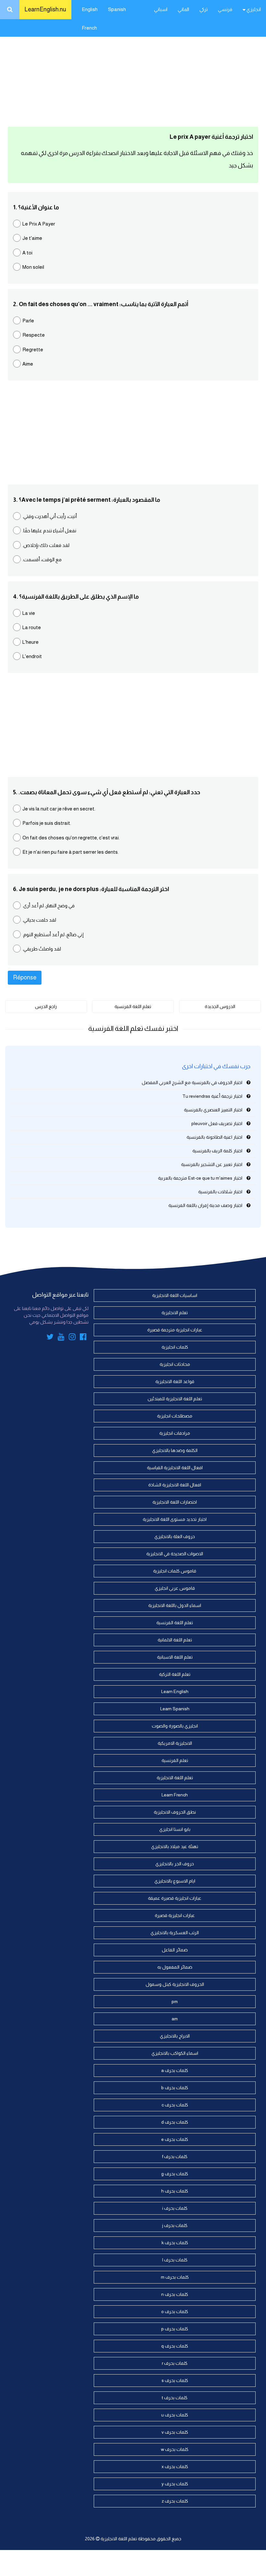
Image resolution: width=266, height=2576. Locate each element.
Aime (28, 364)
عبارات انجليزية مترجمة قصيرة (175, 1330)
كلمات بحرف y (175, 2484)
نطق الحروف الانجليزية (175, 1812)
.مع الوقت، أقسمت (42, 559)
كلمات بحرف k (175, 2243)
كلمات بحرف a (175, 2070)
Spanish (117, 9)
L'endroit (32, 656)
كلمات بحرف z (175, 2501)
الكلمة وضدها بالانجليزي (175, 1450)
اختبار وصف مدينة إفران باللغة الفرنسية (205, 1205)
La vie (29, 613)
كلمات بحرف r (175, 2363)
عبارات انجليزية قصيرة (175, 1915)
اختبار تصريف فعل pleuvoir (217, 1123)
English (90, 9)
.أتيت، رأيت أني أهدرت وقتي (50, 516)
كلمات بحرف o (175, 2311)
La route (32, 627)
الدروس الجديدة (220, 1006)
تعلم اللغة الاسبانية (175, 1657)
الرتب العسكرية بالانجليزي (175, 1933)
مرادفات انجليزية (175, 1433)
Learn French (175, 1795)
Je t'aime (32, 238)
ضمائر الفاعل (175, 1950)
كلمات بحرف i (175, 2208)
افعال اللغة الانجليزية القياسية (175, 1468)
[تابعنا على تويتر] (50, 1338)
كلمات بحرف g (175, 2174)
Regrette (33, 350)
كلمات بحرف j (175, 2225)
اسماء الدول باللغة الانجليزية (175, 1605)
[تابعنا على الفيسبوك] (83, 1338)
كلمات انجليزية (175, 1347)
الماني (183, 9)
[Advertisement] (133, 71)
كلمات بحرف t (175, 2398)
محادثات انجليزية (175, 1364)
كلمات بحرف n (175, 2294)
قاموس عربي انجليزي (175, 1588)
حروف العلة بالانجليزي (175, 1536)
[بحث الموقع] (10, 10)
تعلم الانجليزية (175, 1313)
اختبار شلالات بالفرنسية (220, 1192)
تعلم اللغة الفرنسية (133, 1006)
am (175, 2019)
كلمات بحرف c (175, 2105)
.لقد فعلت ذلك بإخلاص (46, 545)
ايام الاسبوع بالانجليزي (175, 1881)
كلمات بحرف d (175, 2122)
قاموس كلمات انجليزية (175, 1571)
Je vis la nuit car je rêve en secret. (59, 809)
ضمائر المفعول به (175, 1967)
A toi (27, 253)
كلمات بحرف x (175, 2466)
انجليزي (253, 9)
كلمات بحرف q (175, 2346)
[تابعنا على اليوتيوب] (61, 1338)
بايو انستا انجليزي (175, 1829)
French (89, 28)
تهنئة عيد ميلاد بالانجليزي (175, 1846)
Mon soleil (33, 267)
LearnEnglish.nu (45, 9)
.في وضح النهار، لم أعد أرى (48, 906)
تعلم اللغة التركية (175, 1674)
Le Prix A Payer (39, 224)
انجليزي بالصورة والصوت (175, 1726)
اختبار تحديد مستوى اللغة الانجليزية (175, 1519)
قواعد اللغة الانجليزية (175, 1381)
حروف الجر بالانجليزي (175, 1864)
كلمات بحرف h (175, 2191)
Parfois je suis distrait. (47, 823)
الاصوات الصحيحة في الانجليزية (175, 1554)
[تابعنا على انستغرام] (72, 1338)
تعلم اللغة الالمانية (175, 1640)
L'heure (30, 642)
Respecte (34, 335)
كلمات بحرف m (175, 2277)
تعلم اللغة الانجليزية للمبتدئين (175, 1399)
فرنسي (225, 9)
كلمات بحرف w (175, 2449)
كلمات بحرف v (175, 2432)
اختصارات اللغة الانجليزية (175, 1502)
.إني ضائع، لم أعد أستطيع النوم (53, 934)
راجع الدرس (46, 1006)
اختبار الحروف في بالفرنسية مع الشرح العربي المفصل (192, 1082)
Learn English (175, 1691)
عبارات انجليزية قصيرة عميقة (175, 1898)
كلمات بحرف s (175, 2380)
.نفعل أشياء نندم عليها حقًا (49, 531)
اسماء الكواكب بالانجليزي (175, 2053)
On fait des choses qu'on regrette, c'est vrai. (71, 838)
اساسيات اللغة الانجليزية (175, 1295)
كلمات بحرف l (175, 2260)
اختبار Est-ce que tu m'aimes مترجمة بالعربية (200, 1178)
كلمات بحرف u (175, 2415)
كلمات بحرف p (175, 2329)
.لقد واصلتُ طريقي (42, 949)
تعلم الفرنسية (175, 1760)
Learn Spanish (175, 1709)
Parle (28, 321)
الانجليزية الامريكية (175, 1743)
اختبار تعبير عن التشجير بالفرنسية (212, 1164)
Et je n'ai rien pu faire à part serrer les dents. (71, 852)
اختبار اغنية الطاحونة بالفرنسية (214, 1137)
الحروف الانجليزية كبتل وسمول (175, 1984)
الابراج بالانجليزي (175, 2036)
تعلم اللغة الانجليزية (175, 1778)
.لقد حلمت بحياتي (39, 920)
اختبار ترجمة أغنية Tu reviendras (212, 1096)
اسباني (161, 9)
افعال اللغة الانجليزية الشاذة (175, 1485)
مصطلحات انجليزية (175, 1416)
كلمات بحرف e (175, 2139)
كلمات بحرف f (175, 2156)
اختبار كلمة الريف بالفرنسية (217, 1151)
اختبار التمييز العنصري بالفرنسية (213, 1110)
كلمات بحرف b (175, 2088)
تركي (204, 9)
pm (175, 2001)
